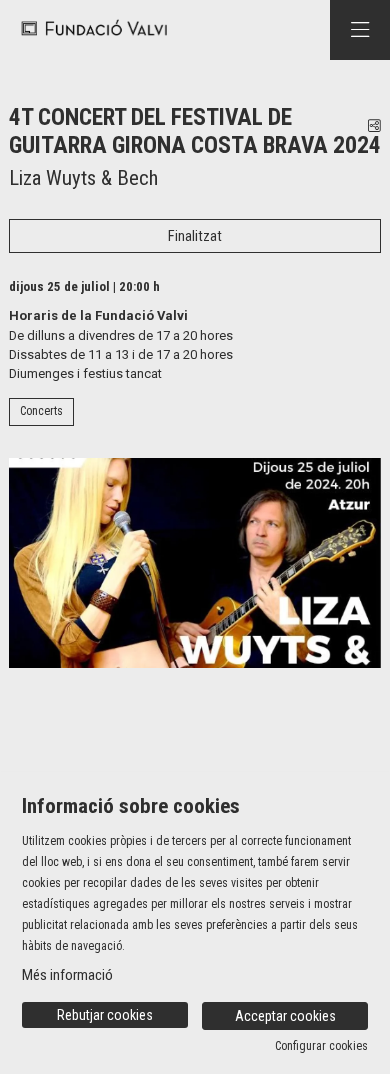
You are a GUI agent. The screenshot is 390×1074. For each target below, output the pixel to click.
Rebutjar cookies (105, 1015)
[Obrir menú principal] (360, 30)
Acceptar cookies (285, 1016)
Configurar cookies (321, 1046)
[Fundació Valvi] (87, 29)
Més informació (67, 975)
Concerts (41, 411)
